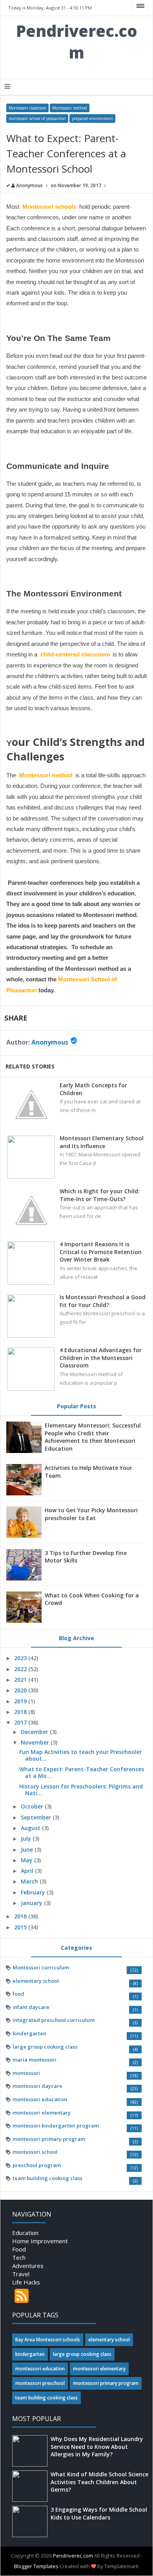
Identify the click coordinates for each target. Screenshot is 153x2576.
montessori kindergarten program (56, 2126)
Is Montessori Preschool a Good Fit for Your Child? (103, 1301)
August (31, 1828)
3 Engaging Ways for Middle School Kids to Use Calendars (99, 2513)
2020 (21, 1690)
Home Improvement (40, 2241)
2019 (21, 1701)
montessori (26, 2073)
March (30, 1881)
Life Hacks (26, 2282)
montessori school (35, 2152)
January (32, 1903)
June (28, 1850)
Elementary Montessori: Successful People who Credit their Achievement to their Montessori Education (93, 1437)
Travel (21, 2274)
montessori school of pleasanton (37, 118)
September (37, 1817)
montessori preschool (40, 2383)
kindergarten (29, 2033)
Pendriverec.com (77, 42)
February (34, 1892)
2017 (21, 1722)
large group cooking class (45, 2047)
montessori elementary (42, 2113)
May (27, 1860)
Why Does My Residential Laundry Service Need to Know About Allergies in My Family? (97, 2447)
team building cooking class (47, 2178)
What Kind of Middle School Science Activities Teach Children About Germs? (99, 2482)
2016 (21, 1916)
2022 (21, 1669)
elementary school (36, 1981)
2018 (21, 1712)
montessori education (40, 2099)
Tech (19, 2257)
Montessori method (70, 108)
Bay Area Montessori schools (48, 2340)
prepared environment (92, 118)
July (27, 1839)
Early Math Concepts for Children (93, 1089)
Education (25, 2233)
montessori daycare (37, 2086)
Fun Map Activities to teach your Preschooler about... (81, 1755)
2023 (21, 1658)
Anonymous (50, 1042)
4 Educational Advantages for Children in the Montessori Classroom (101, 1358)
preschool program (37, 2165)
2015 (21, 1927)
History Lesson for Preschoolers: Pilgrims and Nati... (81, 1790)
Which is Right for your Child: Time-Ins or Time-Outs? (100, 1195)
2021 (21, 1680)
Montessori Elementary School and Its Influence (102, 1142)
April (28, 1871)
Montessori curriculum (41, 1967)
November (36, 1742)
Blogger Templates (36, 2566)
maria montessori (35, 2060)
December (35, 1732)
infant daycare (31, 2007)
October (33, 1806)
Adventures (28, 2266)
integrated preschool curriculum (54, 2020)
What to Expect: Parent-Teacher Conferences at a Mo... (82, 1772)
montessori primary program (49, 2139)
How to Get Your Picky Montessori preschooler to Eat (91, 1514)
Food (19, 2249)
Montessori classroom (27, 108)
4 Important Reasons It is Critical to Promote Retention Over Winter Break (101, 1252)
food (18, 1994)
